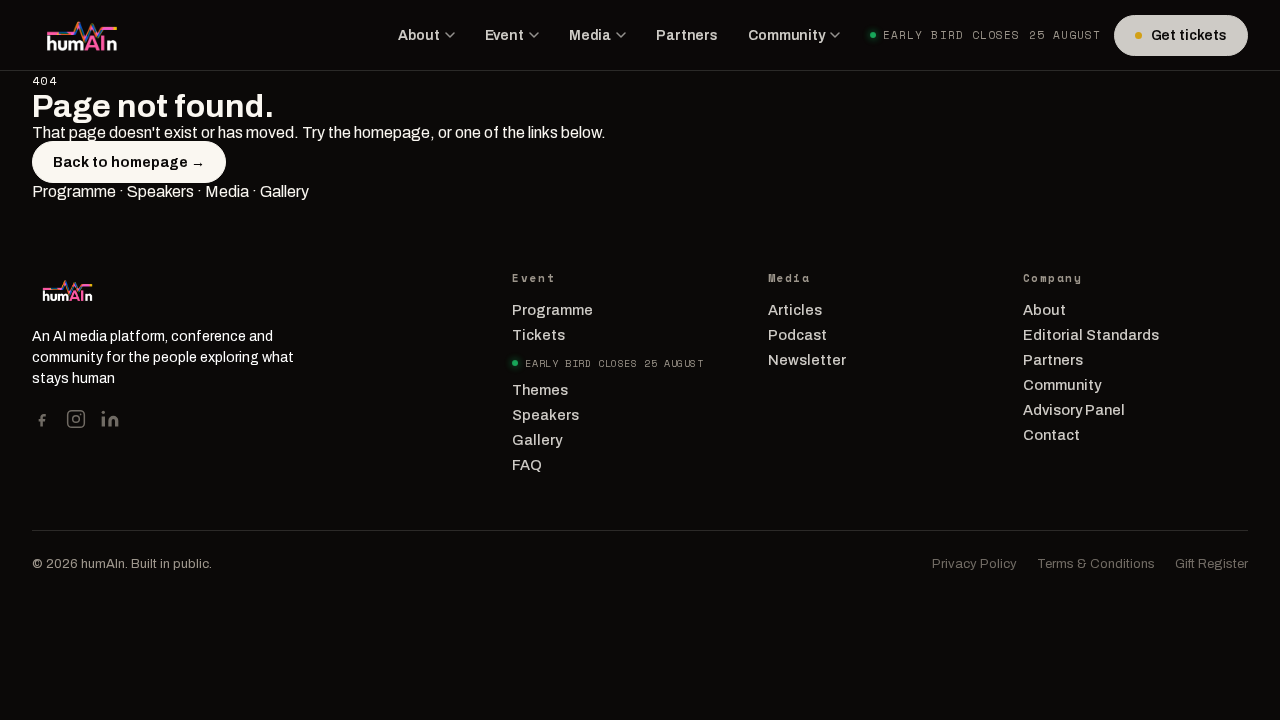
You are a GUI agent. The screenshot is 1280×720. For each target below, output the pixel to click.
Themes (540, 390)
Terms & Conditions (1096, 564)
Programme (74, 191)
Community (786, 35)
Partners (687, 35)
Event (504, 35)
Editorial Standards (1091, 335)
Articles (795, 310)
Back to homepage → (129, 162)
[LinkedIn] (110, 419)
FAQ (527, 465)
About (418, 35)
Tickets (538, 335)
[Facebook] (42, 419)
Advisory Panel (1074, 410)
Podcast (797, 335)
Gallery (284, 191)
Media (590, 35)
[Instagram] (76, 419)
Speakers (160, 191)
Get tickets (1189, 35)
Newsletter (807, 360)
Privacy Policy (974, 564)
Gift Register (1211, 564)
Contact (1051, 435)
